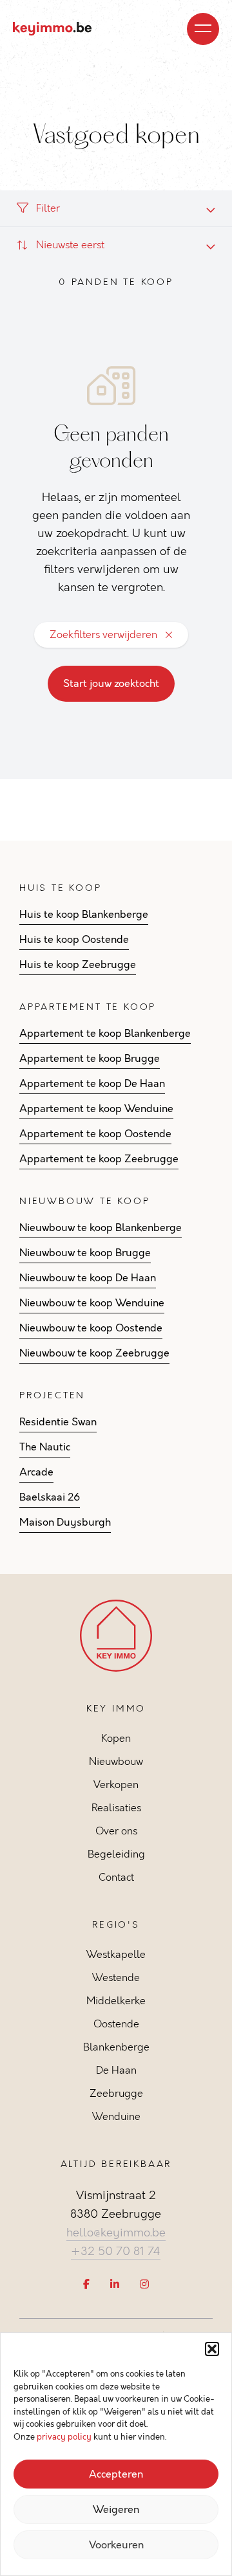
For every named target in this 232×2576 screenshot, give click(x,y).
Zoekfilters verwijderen (103, 635)
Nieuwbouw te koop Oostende (91, 1328)
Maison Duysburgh (65, 1522)
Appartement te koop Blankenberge (105, 1034)
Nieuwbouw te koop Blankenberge (101, 1228)
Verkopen (116, 1785)
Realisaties (116, 1808)
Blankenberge (116, 2047)
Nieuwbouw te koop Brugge (85, 1253)
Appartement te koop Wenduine (96, 1109)
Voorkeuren (116, 2545)
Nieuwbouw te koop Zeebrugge (94, 1353)
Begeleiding (116, 1854)
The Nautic (45, 1447)
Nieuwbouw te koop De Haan (88, 1278)
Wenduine (116, 2116)
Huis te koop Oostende (74, 940)
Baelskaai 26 (50, 1497)
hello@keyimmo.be (116, 2233)
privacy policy (64, 2437)
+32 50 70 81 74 (116, 2251)
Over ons (116, 1831)
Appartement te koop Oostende (95, 1134)
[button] (212, 2349)
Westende (116, 1978)
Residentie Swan (58, 1422)
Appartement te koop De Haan (92, 1084)
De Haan (116, 2070)
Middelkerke (116, 2001)
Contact (116, 1877)
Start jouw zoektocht (111, 684)
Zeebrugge (116, 2093)
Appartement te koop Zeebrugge (99, 1159)
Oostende (116, 2024)
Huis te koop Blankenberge (84, 915)
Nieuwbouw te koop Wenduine (92, 1303)
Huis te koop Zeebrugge (78, 965)
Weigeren (116, 2510)
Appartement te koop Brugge (90, 1059)
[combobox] (116, 245)
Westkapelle (116, 1954)
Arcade (36, 1472)
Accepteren (116, 2474)
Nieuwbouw (116, 1761)
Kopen (116, 1738)
